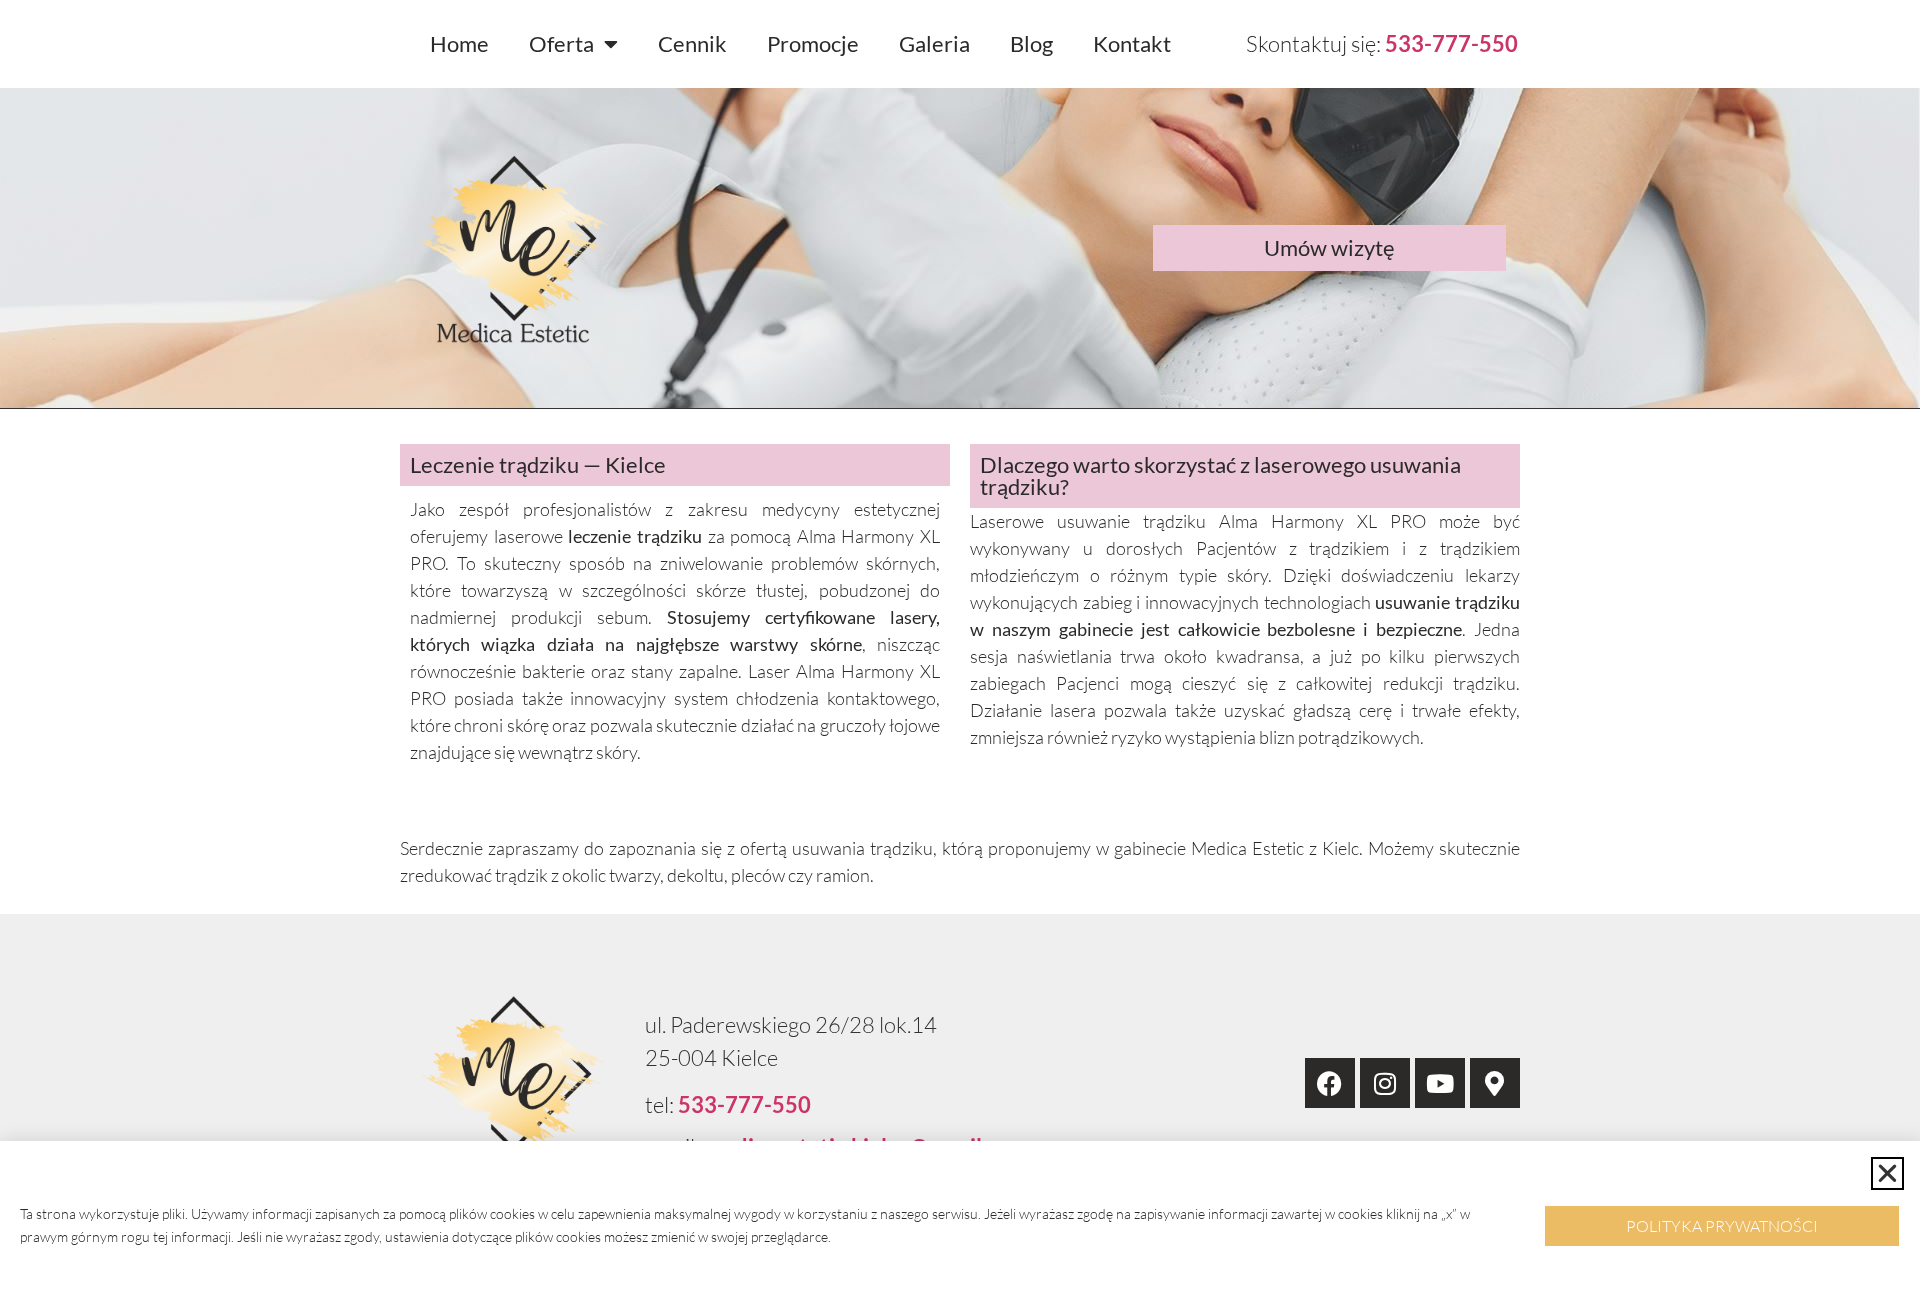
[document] (960, 655)
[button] (1887, 1173)
